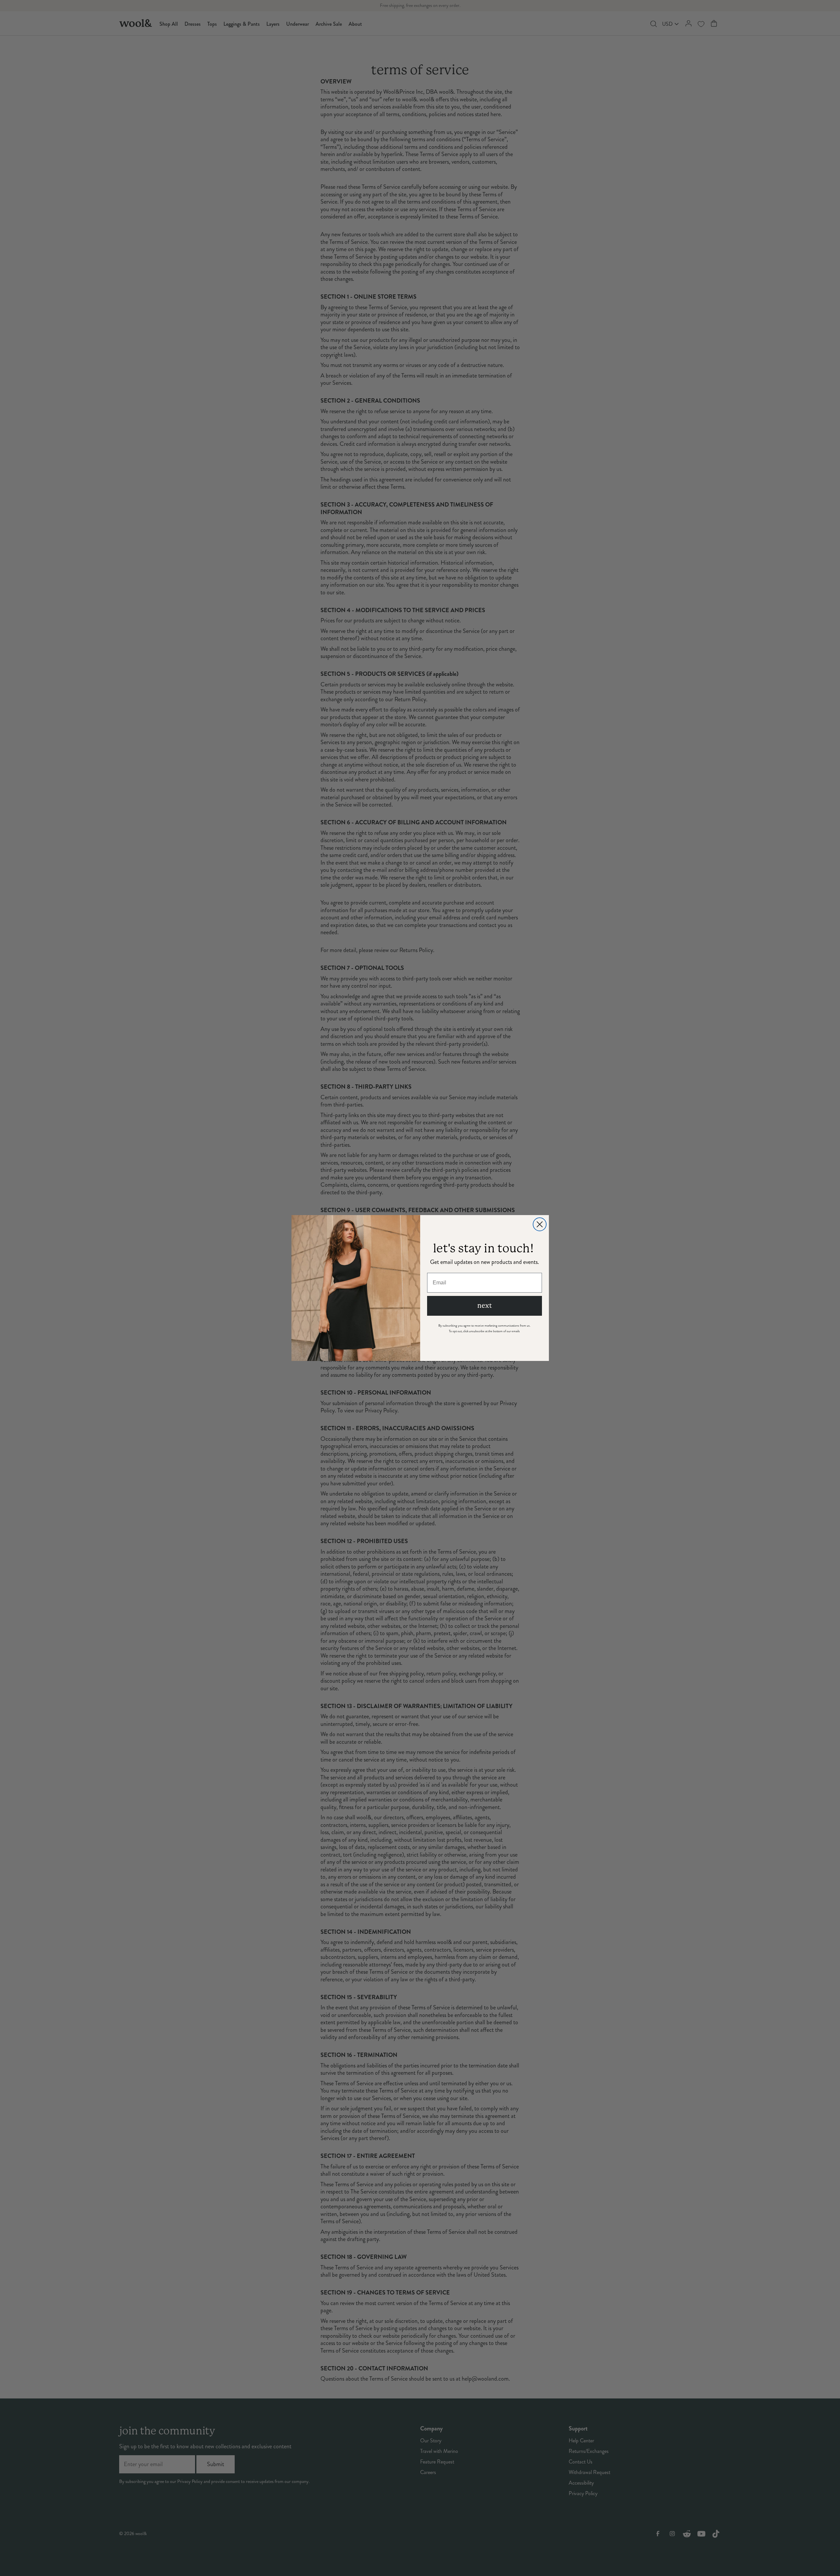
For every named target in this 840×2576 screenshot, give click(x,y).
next (485, 1306)
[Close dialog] (540, 1224)
